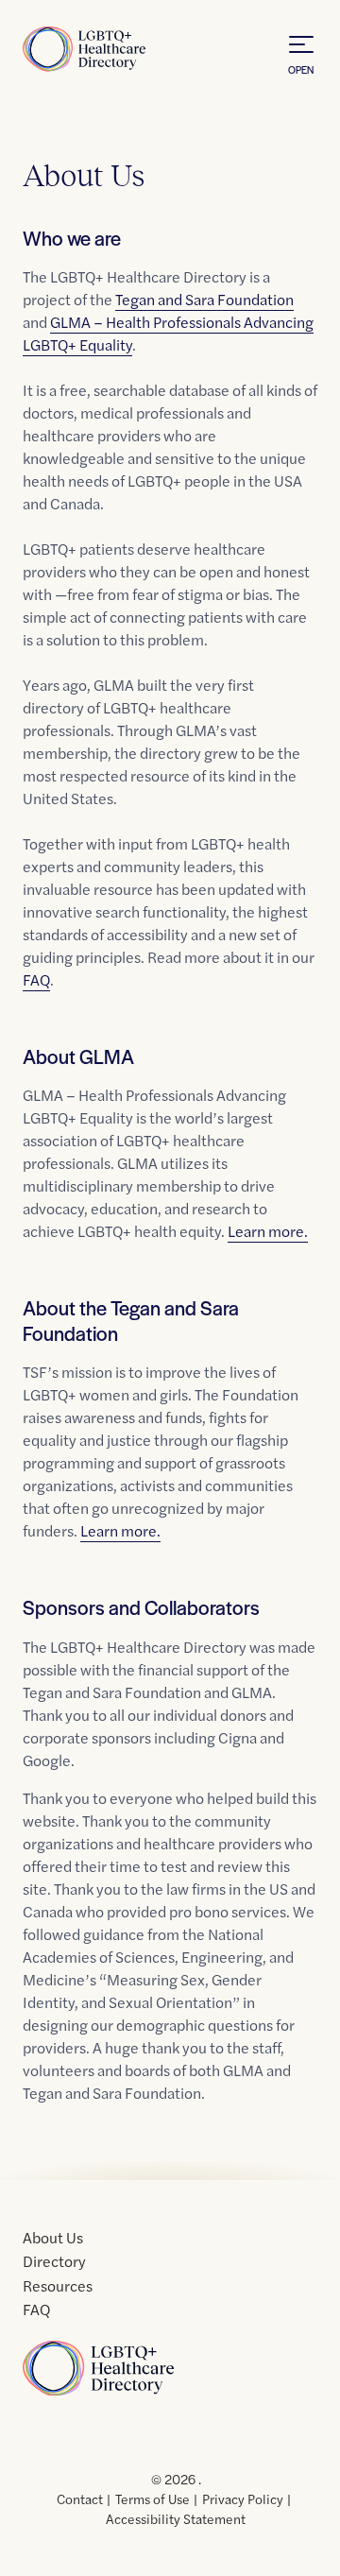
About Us (53, 2237)
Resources (58, 2285)
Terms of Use (153, 2499)
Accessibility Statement (176, 2518)
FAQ (36, 979)
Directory (54, 2261)
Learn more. (268, 1231)
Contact (80, 2499)
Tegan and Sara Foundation (204, 299)
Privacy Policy (243, 2499)
